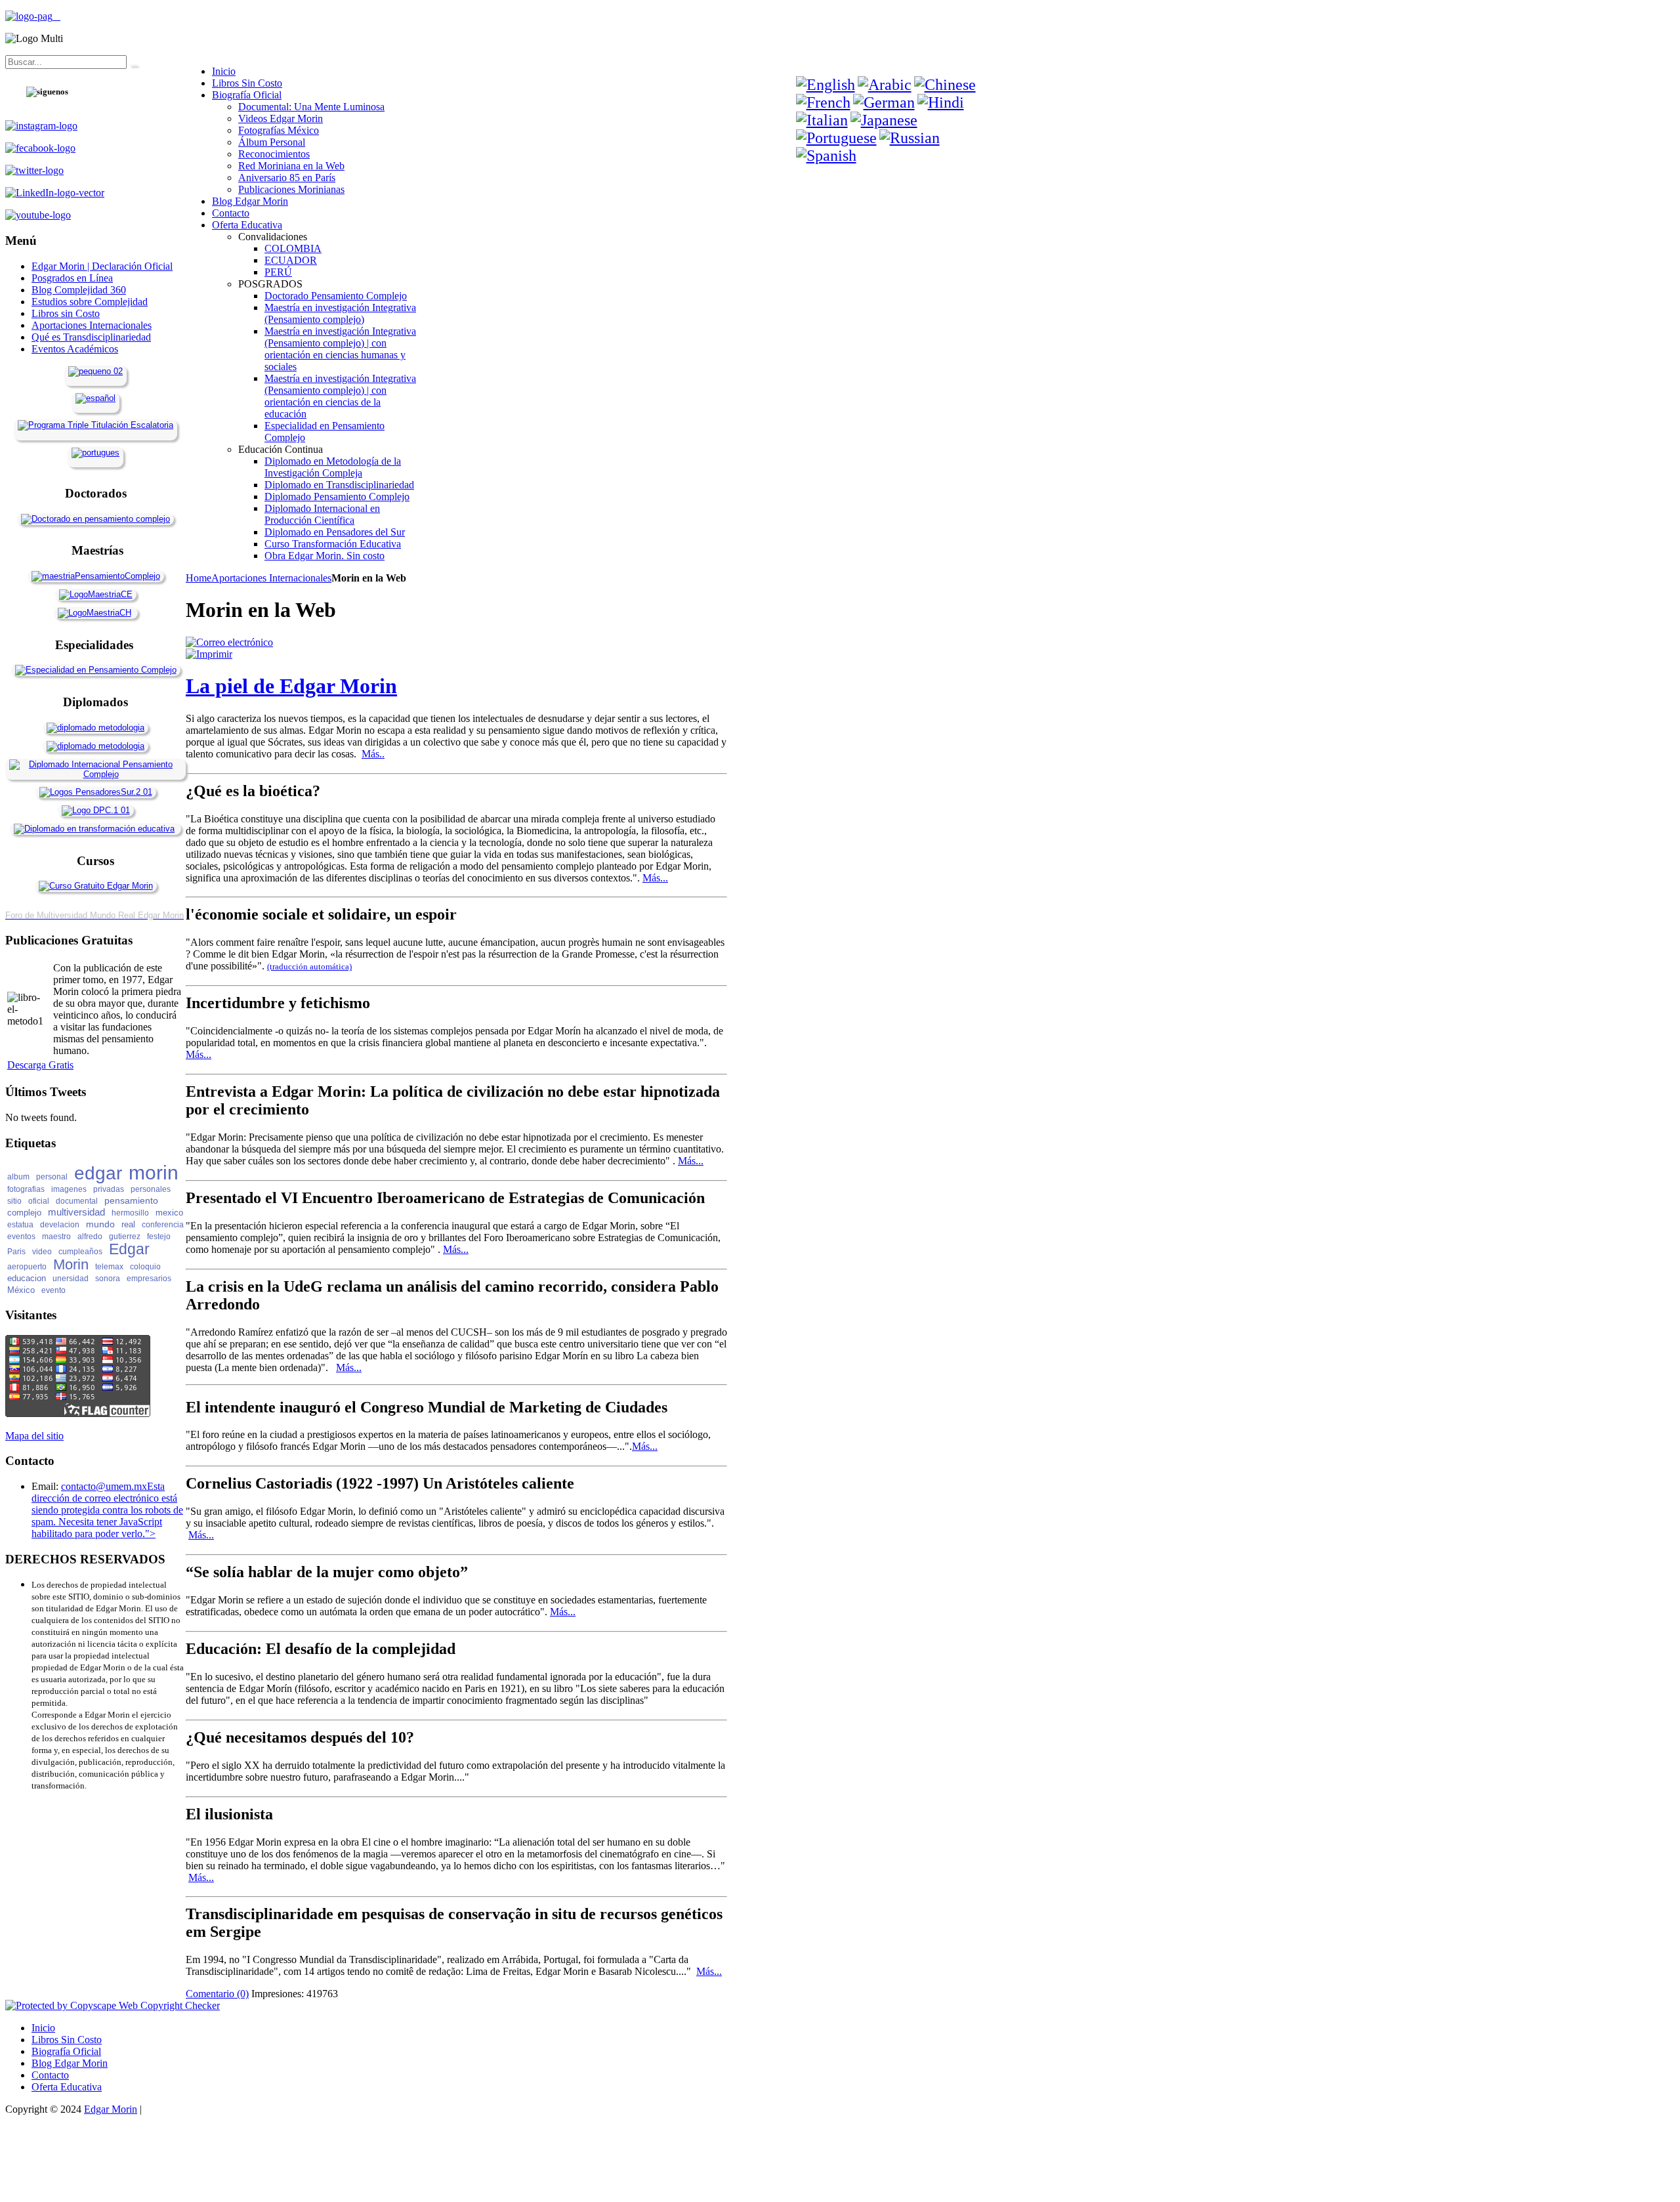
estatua (20, 1225)
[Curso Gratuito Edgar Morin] (96, 886)
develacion (60, 1225)
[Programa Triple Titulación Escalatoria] (95, 425)
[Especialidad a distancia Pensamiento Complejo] (96, 670)
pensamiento (131, 1200)
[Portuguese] (836, 138)
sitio (14, 1201)
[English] (826, 85)
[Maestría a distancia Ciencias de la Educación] (96, 594)
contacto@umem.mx (104, 1486)
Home (199, 578)
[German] (884, 102)
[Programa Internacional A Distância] (95, 453)
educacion (27, 1278)
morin (154, 1173)
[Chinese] (945, 85)
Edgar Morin (111, 2109)
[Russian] (910, 138)
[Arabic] (885, 85)
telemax (109, 1267)
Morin (71, 1264)
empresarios (149, 1279)
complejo (24, 1213)
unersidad (71, 1279)
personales (151, 1189)
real (128, 1224)
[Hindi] (941, 102)
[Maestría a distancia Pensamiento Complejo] (96, 576)
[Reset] (133, 65)
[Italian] (822, 120)
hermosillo (130, 1213)
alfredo (90, 1237)
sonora (108, 1279)
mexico (169, 1213)
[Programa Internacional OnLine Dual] (95, 398)
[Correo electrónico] (229, 642)
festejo (159, 1237)
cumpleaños (80, 1252)
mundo (100, 1224)
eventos (21, 1237)
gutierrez (125, 1237)
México (21, 1290)
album (18, 1177)
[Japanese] (884, 120)
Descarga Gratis (40, 1065)
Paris (16, 1252)
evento (53, 1290)
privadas (109, 1189)
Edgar (129, 1249)
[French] (823, 102)
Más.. (373, 754)
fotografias (26, 1189)
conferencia (163, 1225)
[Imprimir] (209, 654)
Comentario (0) (217, 1994)
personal (52, 1177)
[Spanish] (826, 156)
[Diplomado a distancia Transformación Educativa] (94, 829)
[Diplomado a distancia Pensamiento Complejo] (95, 774)
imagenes (69, 1189)
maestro (56, 1237)
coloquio (145, 1267)
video (42, 1252)
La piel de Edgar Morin (291, 686)
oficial (39, 1201)
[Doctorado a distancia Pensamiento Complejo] (95, 519)
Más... (655, 878)
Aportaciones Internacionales (271, 578)
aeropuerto (27, 1267)
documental (77, 1201)
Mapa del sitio (34, 1436)
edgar (98, 1173)
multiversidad (76, 1212)
